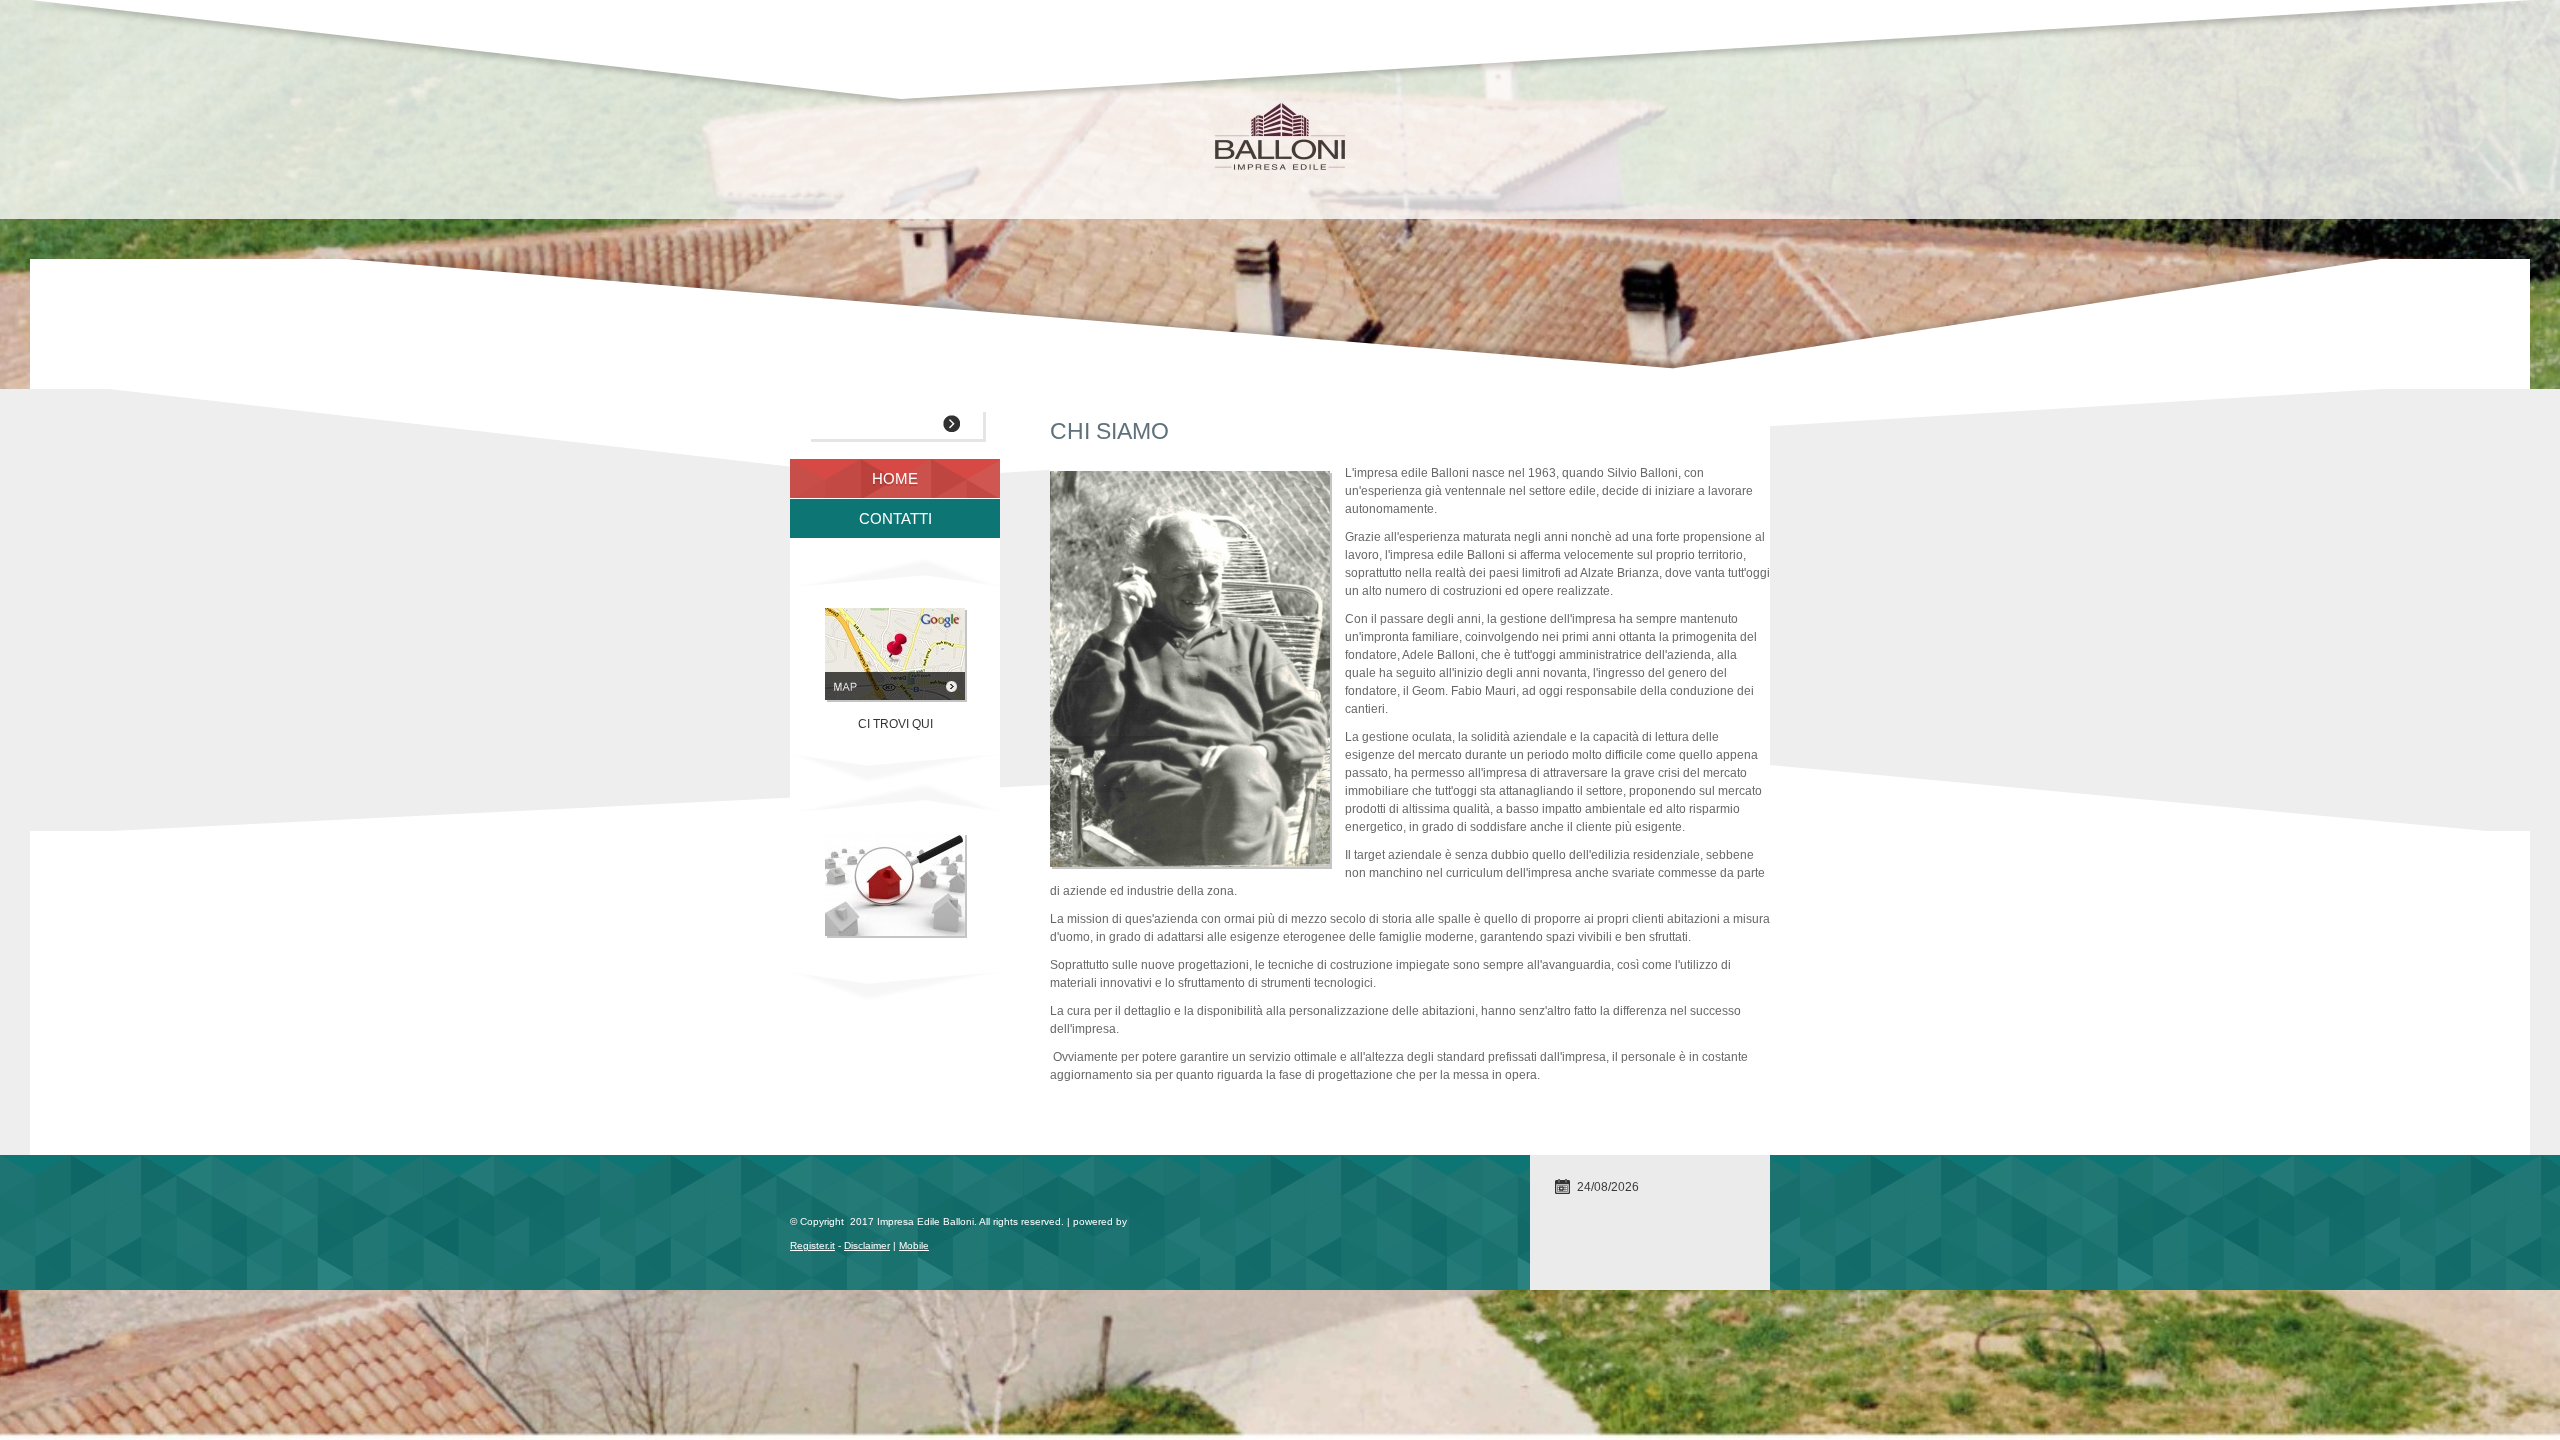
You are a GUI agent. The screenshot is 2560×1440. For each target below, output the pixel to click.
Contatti (895, 518)
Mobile (914, 1245)
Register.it (812, 1245)
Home (895, 478)
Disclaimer (867, 1245)
